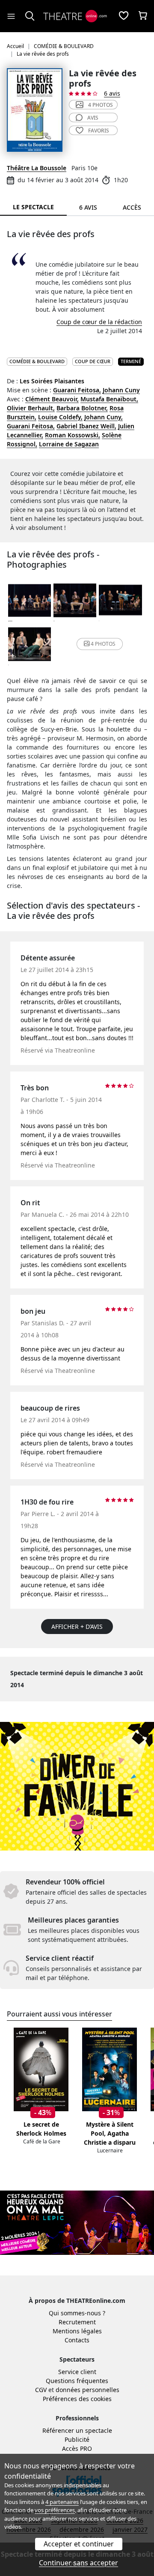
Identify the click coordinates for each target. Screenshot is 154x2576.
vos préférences (55, 2510)
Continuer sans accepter (78, 2563)
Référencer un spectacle (77, 2430)
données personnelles (87, 2390)
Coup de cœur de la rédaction (99, 322)
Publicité (77, 2439)
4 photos (101, 105)
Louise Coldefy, (60, 417)
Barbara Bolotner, (82, 408)
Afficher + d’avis (77, 1627)
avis (93, 118)
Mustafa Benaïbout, (109, 399)
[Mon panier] (143, 16)
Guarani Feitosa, (77, 390)
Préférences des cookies (77, 2399)
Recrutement (77, 2322)
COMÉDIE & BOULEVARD (37, 361)
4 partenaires (62, 2502)
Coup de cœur (93, 361)
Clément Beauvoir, (52, 399)
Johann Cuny (121, 390)
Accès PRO (77, 2448)
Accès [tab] (132, 207)
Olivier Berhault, (31, 408)
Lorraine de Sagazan (69, 444)
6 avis (112, 93)
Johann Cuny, (104, 417)
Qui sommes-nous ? (77, 2313)
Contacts (77, 2340)
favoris (99, 131)
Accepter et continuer (79, 2544)
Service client (77, 2372)
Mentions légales (77, 2331)
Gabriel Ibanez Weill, (86, 426)
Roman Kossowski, (73, 435)
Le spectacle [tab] (33, 207)
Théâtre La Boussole (37, 168)
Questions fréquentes (77, 2381)
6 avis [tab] (88, 207)
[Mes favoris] (124, 16)
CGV (41, 2390)
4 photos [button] (103, 644)
